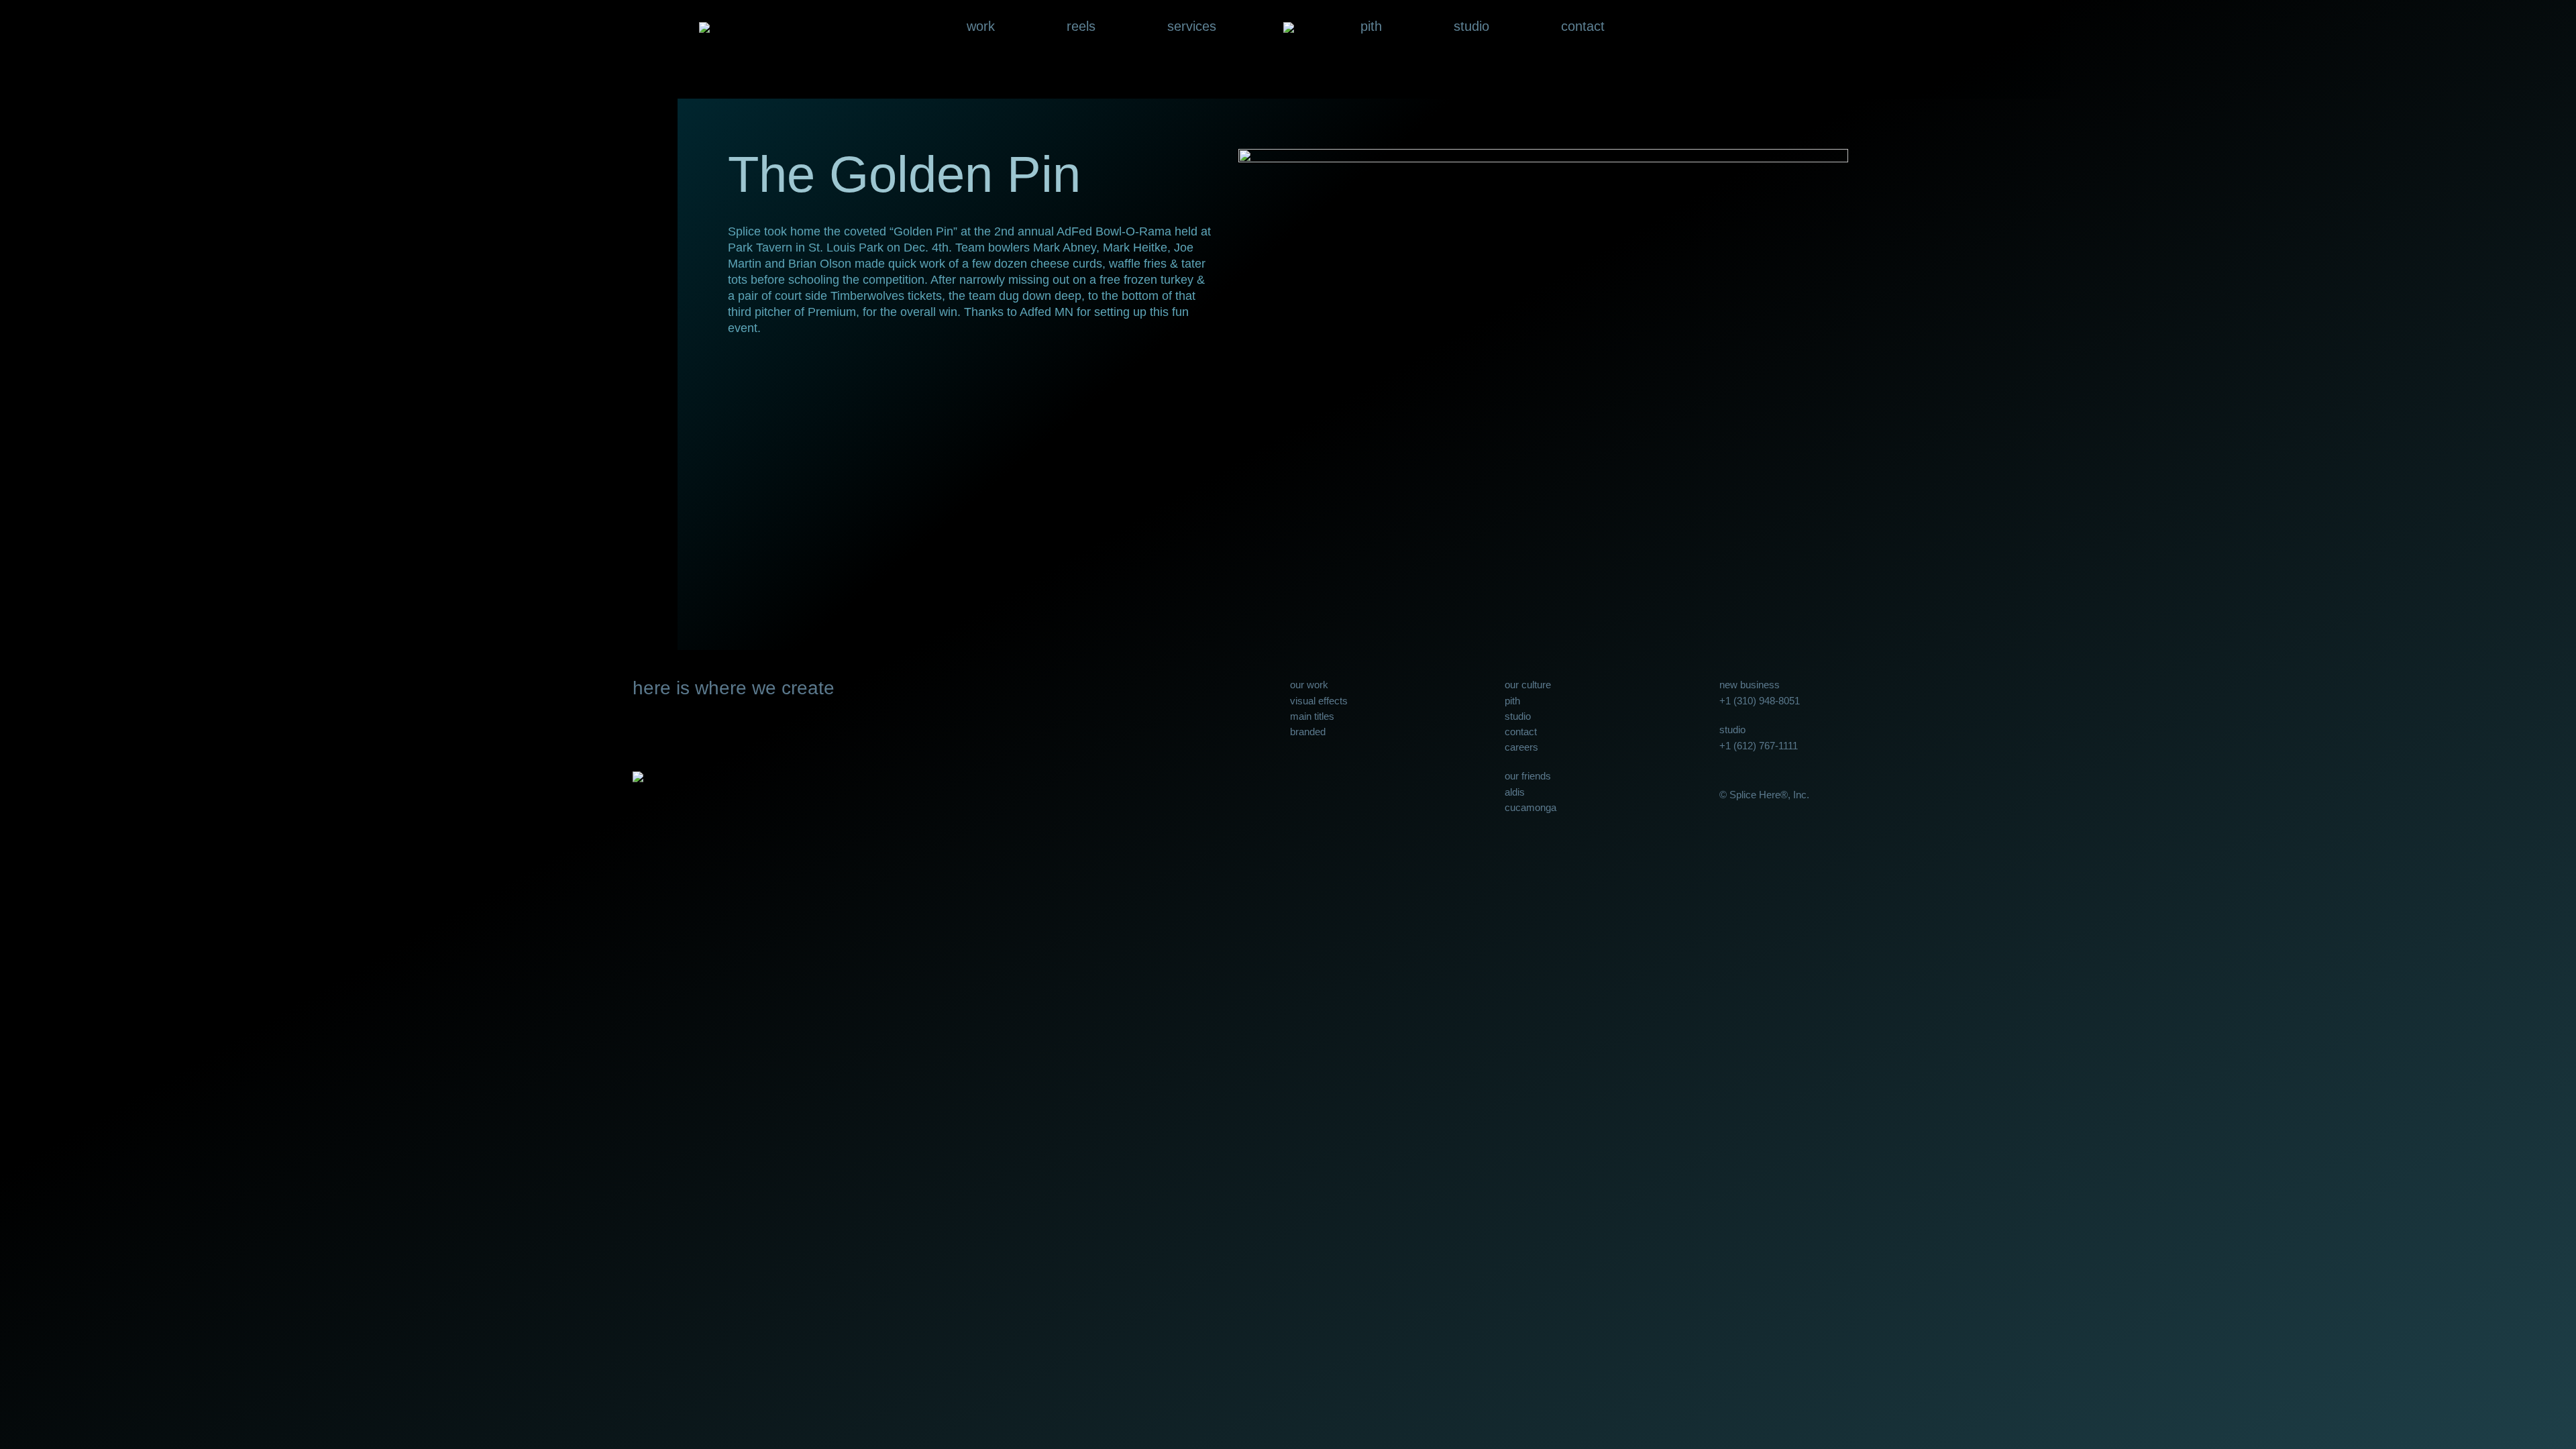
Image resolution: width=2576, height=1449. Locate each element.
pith (1371, 27)
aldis (1515, 792)
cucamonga (1531, 807)
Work (981, 27)
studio (1471, 27)
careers (1521, 747)
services (1192, 27)
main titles (1312, 716)
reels (1081, 27)
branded (1308, 732)
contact (1583, 27)
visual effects (1319, 701)
